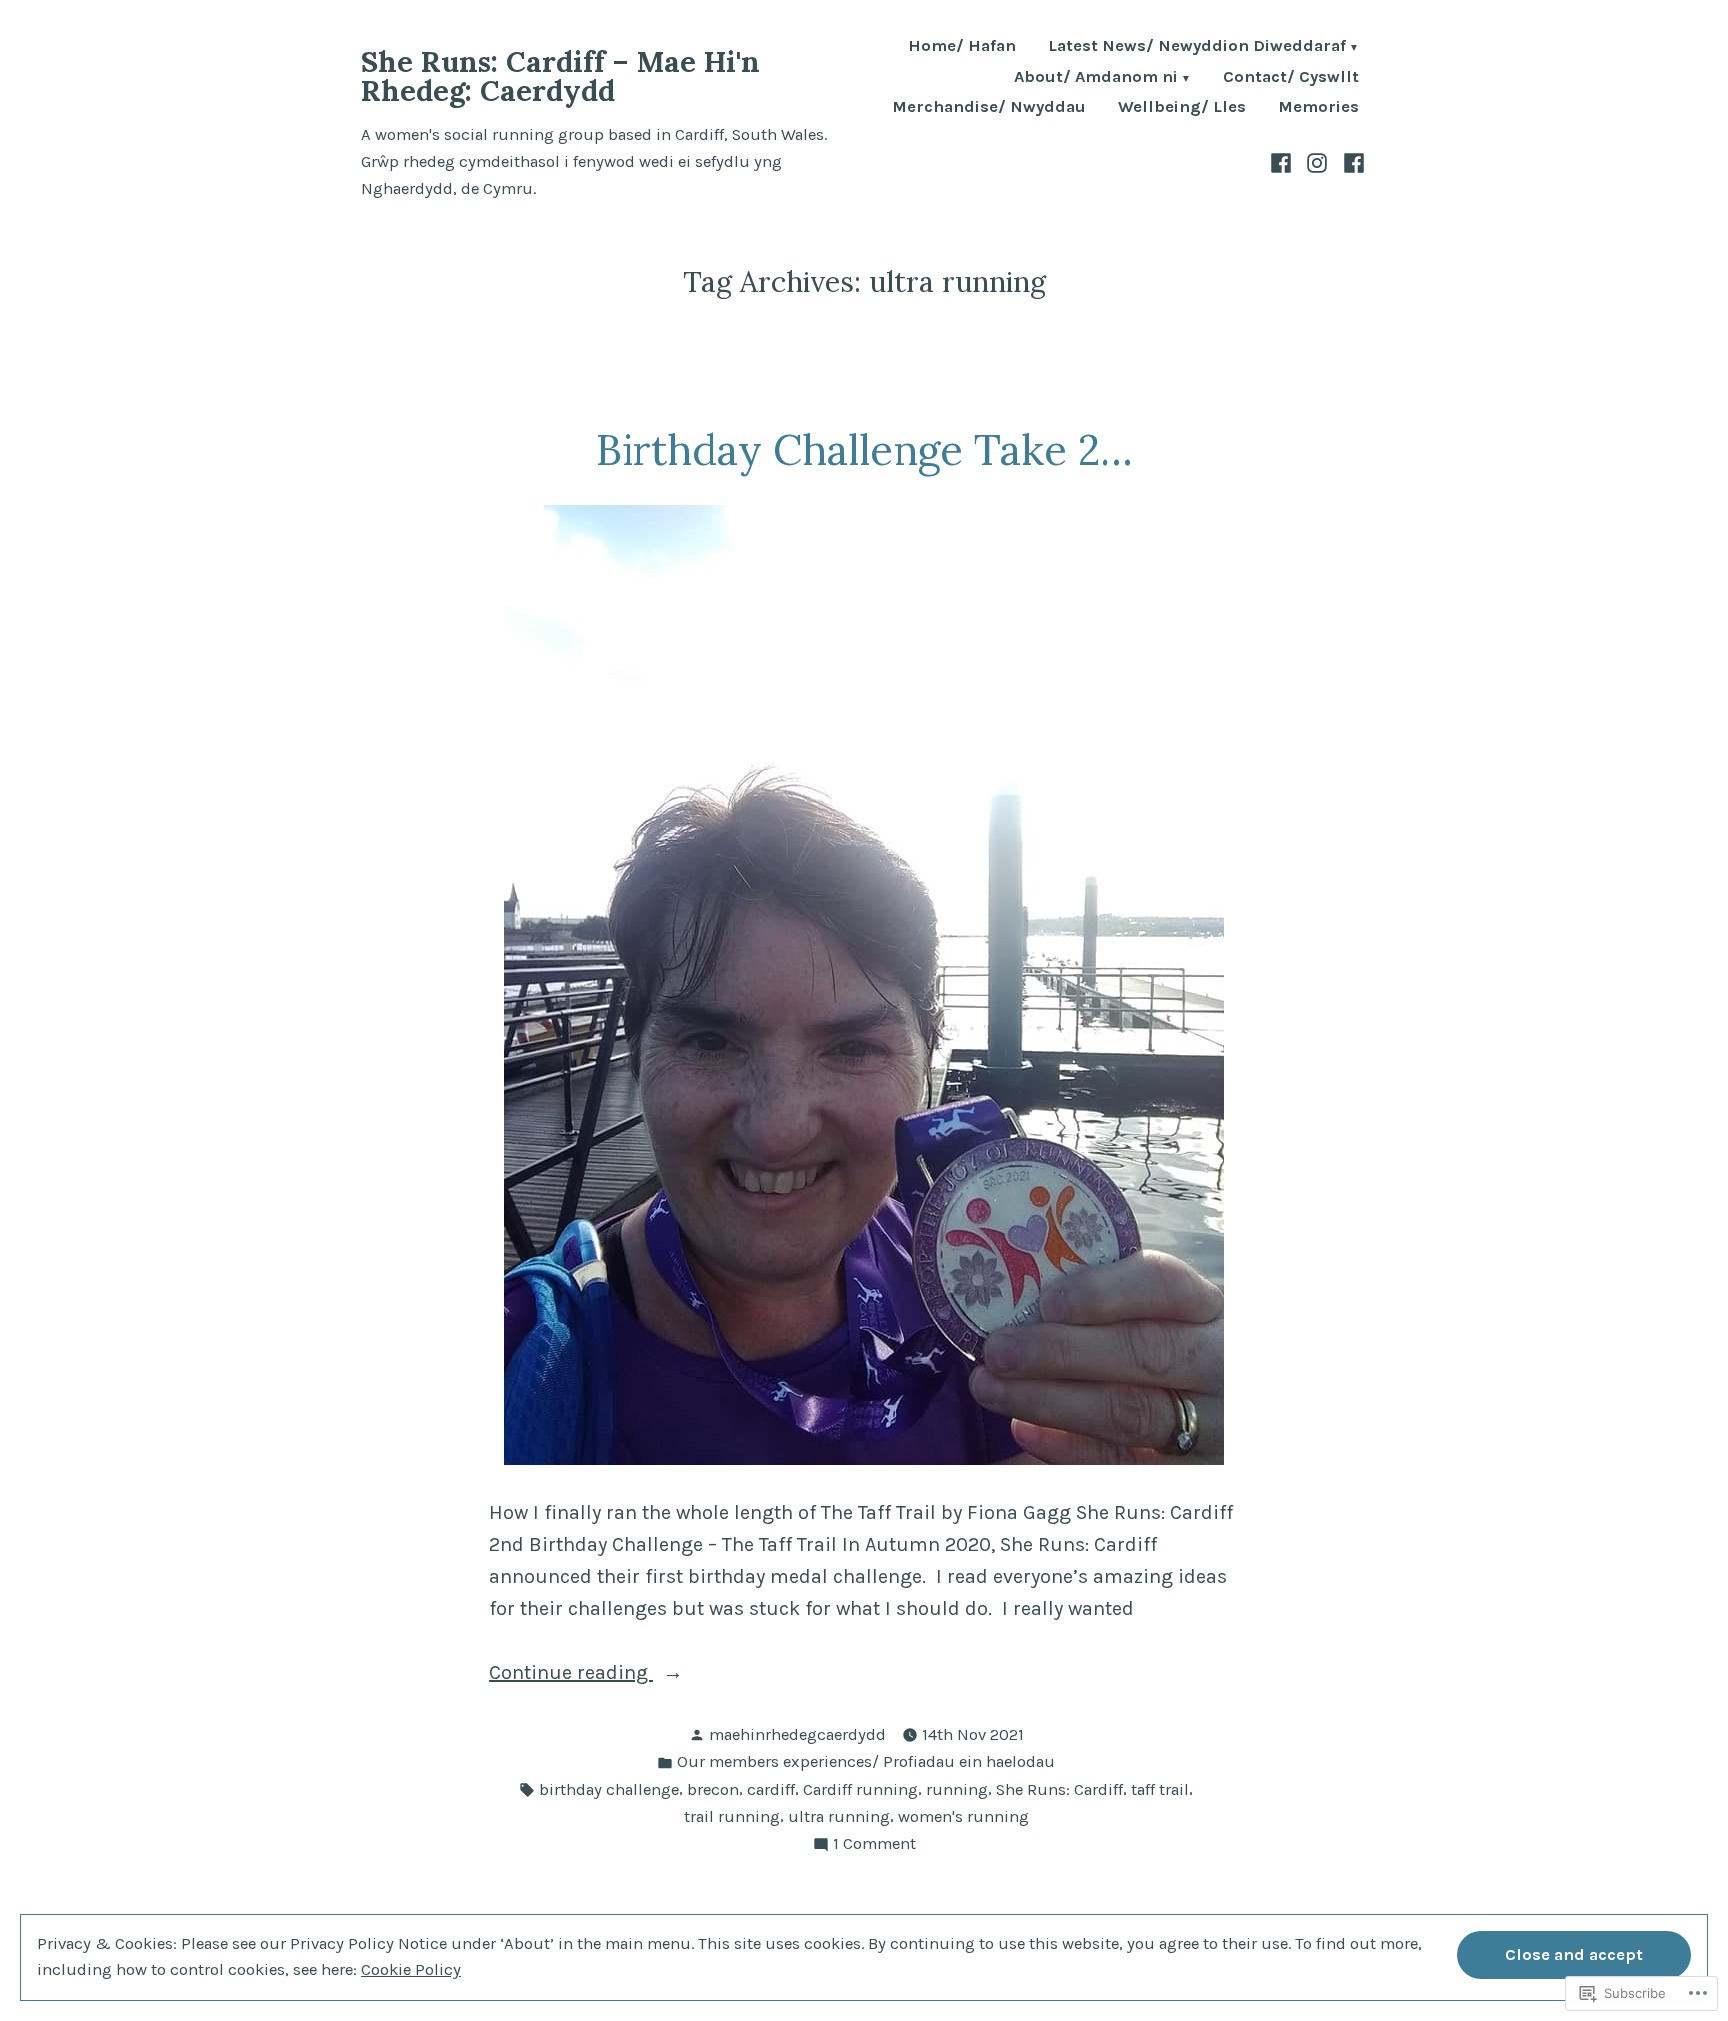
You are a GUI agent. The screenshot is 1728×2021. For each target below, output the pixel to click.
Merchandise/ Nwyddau (989, 107)
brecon (713, 1789)
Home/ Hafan (962, 47)
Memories (1318, 107)
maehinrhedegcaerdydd (797, 1734)
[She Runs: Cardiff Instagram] (1317, 162)
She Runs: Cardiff (1059, 1789)
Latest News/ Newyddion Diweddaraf (1197, 47)
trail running (732, 1816)
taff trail (1160, 1789)
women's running (963, 1816)
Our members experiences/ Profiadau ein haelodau (866, 1761)
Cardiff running (860, 1789)
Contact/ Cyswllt (1291, 78)
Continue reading (571, 1674)
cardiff (771, 1789)
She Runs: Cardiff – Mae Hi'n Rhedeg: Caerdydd (560, 76)
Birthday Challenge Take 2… (864, 449)
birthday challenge (609, 1789)
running (957, 1789)
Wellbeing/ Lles (1182, 107)
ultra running (839, 1816)
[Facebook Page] (1351, 162)
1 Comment (874, 1845)
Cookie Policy (411, 1969)
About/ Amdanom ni (1096, 78)
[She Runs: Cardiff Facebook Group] (1283, 162)
